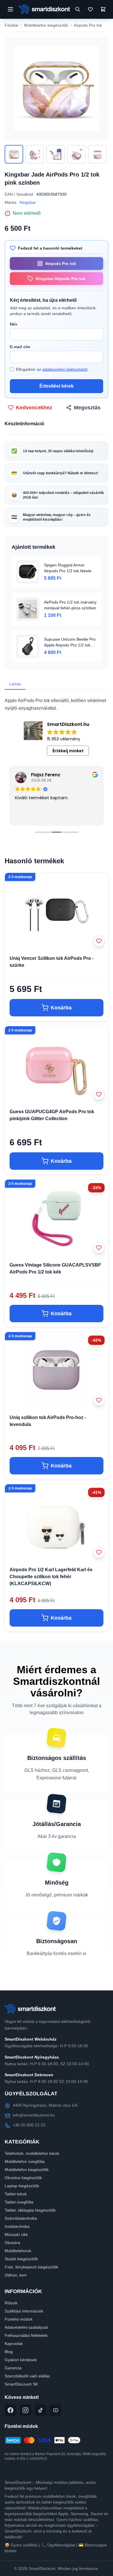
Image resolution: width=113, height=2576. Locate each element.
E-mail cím (20, 347)
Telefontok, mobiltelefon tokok (32, 2153)
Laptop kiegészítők (22, 2186)
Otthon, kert (16, 2275)
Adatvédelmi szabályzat (26, 2327)
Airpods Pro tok (88, 25)
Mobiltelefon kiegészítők (46, 25)
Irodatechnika (17, 2226)
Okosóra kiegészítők (23, 2178)
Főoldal (11, 25)
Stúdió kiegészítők (21, 2259)
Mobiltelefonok (18, 2251)
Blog (9, 2352)
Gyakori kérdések (21, 2360)
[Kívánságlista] (90, 9)
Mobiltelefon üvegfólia (25, 2161)
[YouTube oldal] (56, 2410)
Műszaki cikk (16, 2235)
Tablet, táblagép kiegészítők (30, 2210)
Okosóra (12, 2243)
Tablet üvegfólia (19, 2202)
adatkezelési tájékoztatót (65, 369)
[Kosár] (103, 9)
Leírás (15, 684)
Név (14, 324)
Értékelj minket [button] (68, 751)
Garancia (13, 2368)
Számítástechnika (21, 2218)
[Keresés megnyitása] (78, 9)
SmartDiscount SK (21, 2384)
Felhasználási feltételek (26, 2335)
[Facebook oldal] (10, 2410)
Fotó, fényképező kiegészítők (31, 2267)
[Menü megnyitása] (10, 9)
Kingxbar (28, 202)
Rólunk (11, 2303)
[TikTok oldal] (41, 2410)
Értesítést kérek (57, 386)
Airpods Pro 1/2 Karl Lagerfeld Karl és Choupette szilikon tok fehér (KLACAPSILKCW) (51, 1577)
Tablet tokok (16, 2194)
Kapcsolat (14, 2344)
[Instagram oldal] (25, 2410)
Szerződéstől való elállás (27, 2376)
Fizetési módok (19, 2319)
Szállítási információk (24, 2311)
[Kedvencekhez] (99, 941)
